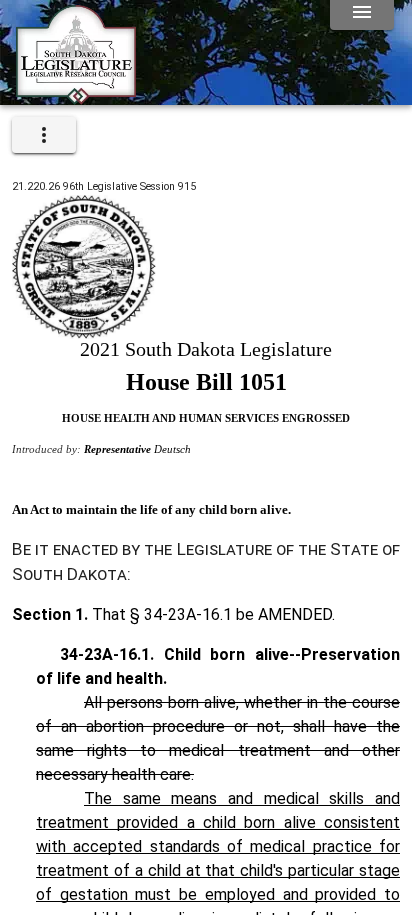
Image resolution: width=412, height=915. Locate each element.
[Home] (76, 97)
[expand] (44, 135)
